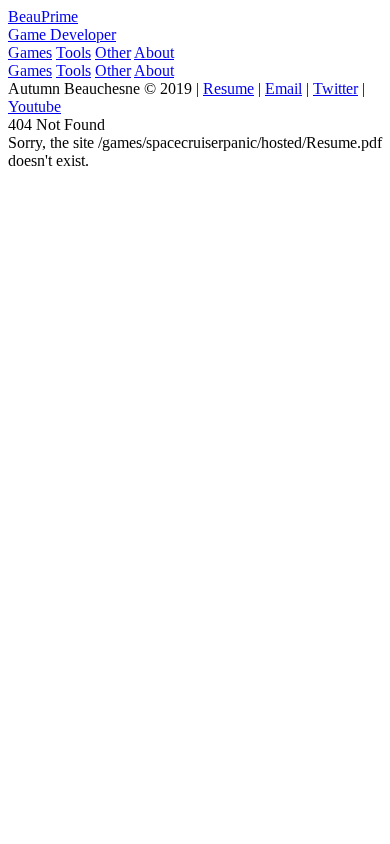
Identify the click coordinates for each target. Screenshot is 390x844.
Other (113, 52)
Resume (228, 88)
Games (30, 52)
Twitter (335, 88)
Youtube (34, 106)
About (154, 52)
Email (283, 88)
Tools (73, 52)
